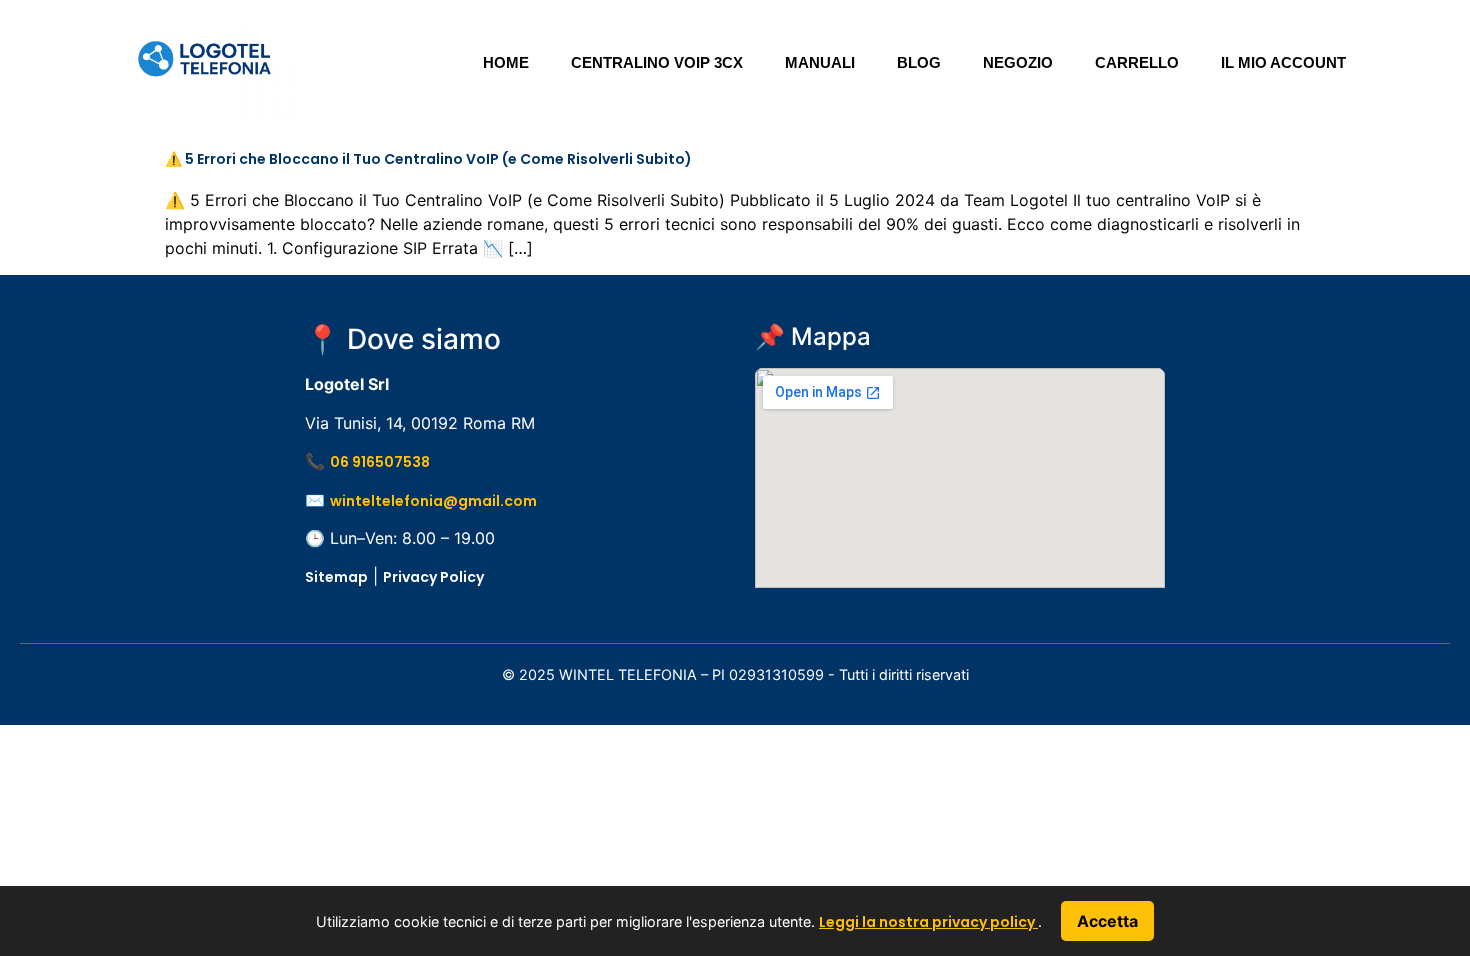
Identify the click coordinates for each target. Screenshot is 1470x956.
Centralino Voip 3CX (657, 62)
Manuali (820, 62)
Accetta (1107, 921)
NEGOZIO (1018, 62)
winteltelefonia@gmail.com (433, 501)
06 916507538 (380, 462)
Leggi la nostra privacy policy (928, 922)
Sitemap (336, 577)
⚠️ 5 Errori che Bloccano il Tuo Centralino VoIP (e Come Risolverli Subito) (428, 159)
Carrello (1137, 62)
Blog (919, 62)
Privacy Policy (433, 577)
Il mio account (1283, 62)
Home (506, 62)
